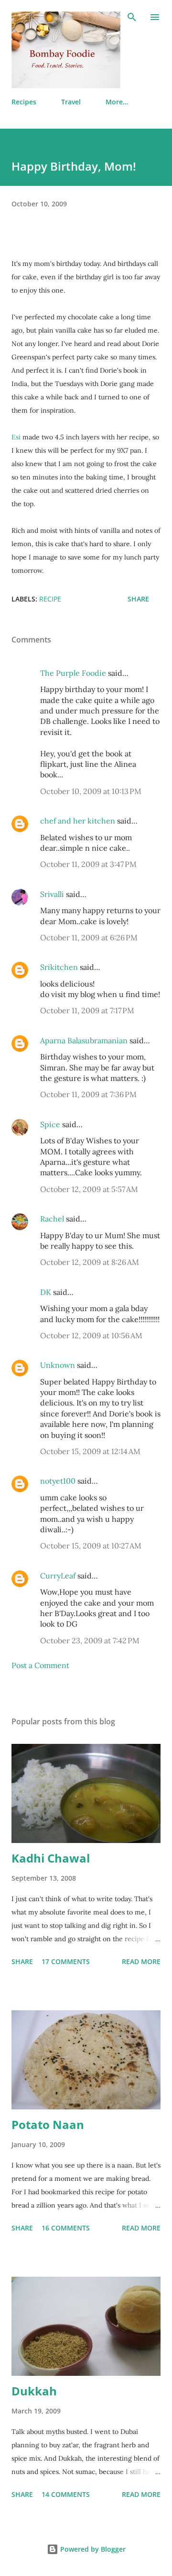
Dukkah (34, 2391)
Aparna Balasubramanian (84, 1040)
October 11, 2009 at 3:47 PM (88, 864)
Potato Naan (48, 2124)
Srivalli (52, 894)
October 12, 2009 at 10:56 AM (91, 1335)
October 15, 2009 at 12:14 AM (90, 1451)
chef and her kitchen (78, 821)
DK (46, 1292)
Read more (141, 1961)
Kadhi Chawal (51, 1858)
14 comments (66, 2494)
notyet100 (58, 1481)
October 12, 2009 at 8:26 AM (90, 1262)
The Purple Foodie (73, 673)
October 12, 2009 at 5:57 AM (89, 1189)
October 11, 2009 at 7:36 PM (88, 1094)
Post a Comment (40, 1665)
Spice (50, 1124)
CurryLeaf (58, 1576)
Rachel (52, 1219)
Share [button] (138, 599)
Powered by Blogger (92, 2549)
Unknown (58, 1365)
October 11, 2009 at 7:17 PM (87, 1010)
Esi (16, 437)
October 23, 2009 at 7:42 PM (90, 1640)
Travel (71, 102)
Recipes (24, 102)
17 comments (66, 1961)
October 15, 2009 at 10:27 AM (91, 1546)
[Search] (132, 17)
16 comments (66, 2228)
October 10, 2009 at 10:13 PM (91, 791)
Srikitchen (59, 967)
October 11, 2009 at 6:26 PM (89, 937)
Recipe (50, 599)
